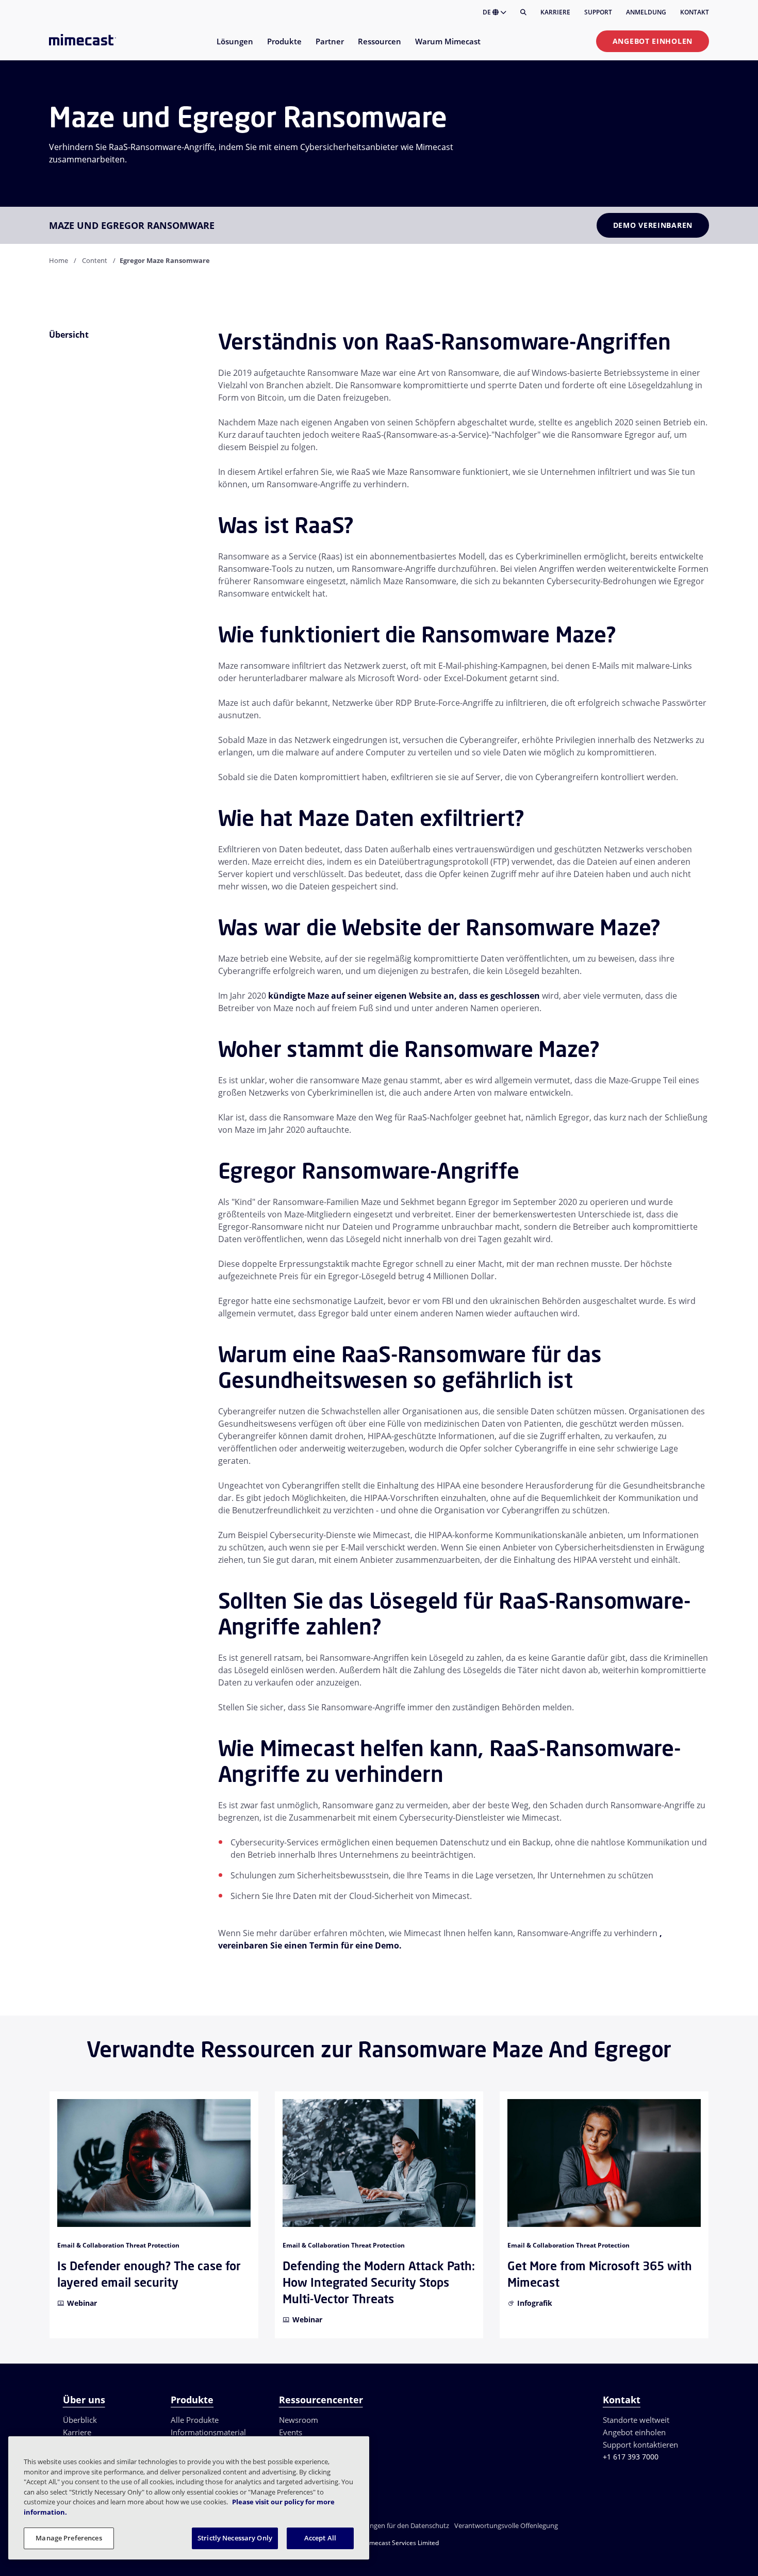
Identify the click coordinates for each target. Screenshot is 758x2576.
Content (95, 260)
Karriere (555, 12)
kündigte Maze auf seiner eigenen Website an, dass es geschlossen (404, 996)
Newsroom (299, 2420)
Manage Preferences (69, 2538)
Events (291, 2432)
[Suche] (523, 12)
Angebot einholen (653, 41)
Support (598, 12)
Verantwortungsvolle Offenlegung (506, 2525)
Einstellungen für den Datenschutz (397, 2525)
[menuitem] (234, 48)
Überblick (80, 2420)
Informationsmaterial (208, 2432)
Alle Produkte (195, 2420)
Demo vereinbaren (653, 225)
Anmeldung (646, 12)
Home (59, 260)
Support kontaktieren (640, 2445)
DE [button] (488, 12)
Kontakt (695, 12)
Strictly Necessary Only (235, 2538)
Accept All (320, 2538)
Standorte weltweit (636, 2420)
